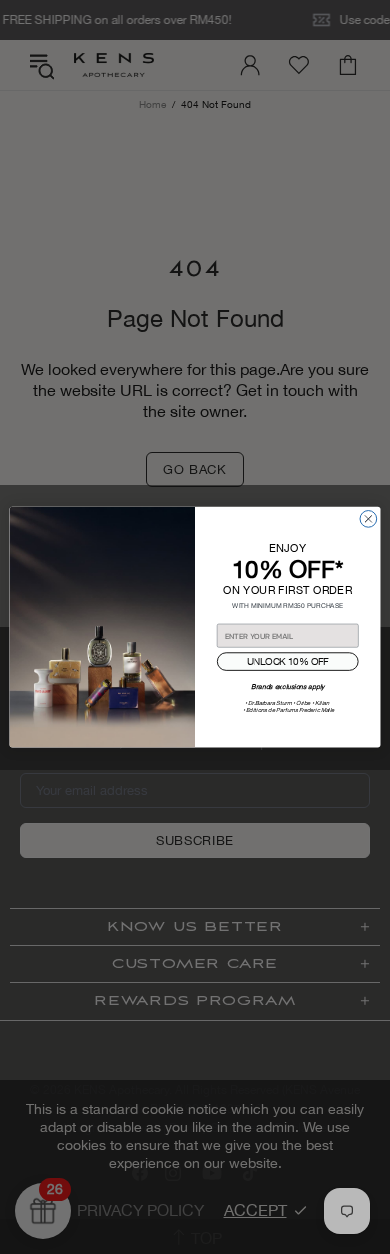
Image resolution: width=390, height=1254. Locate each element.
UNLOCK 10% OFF (288, 661)
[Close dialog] (368, 518)
